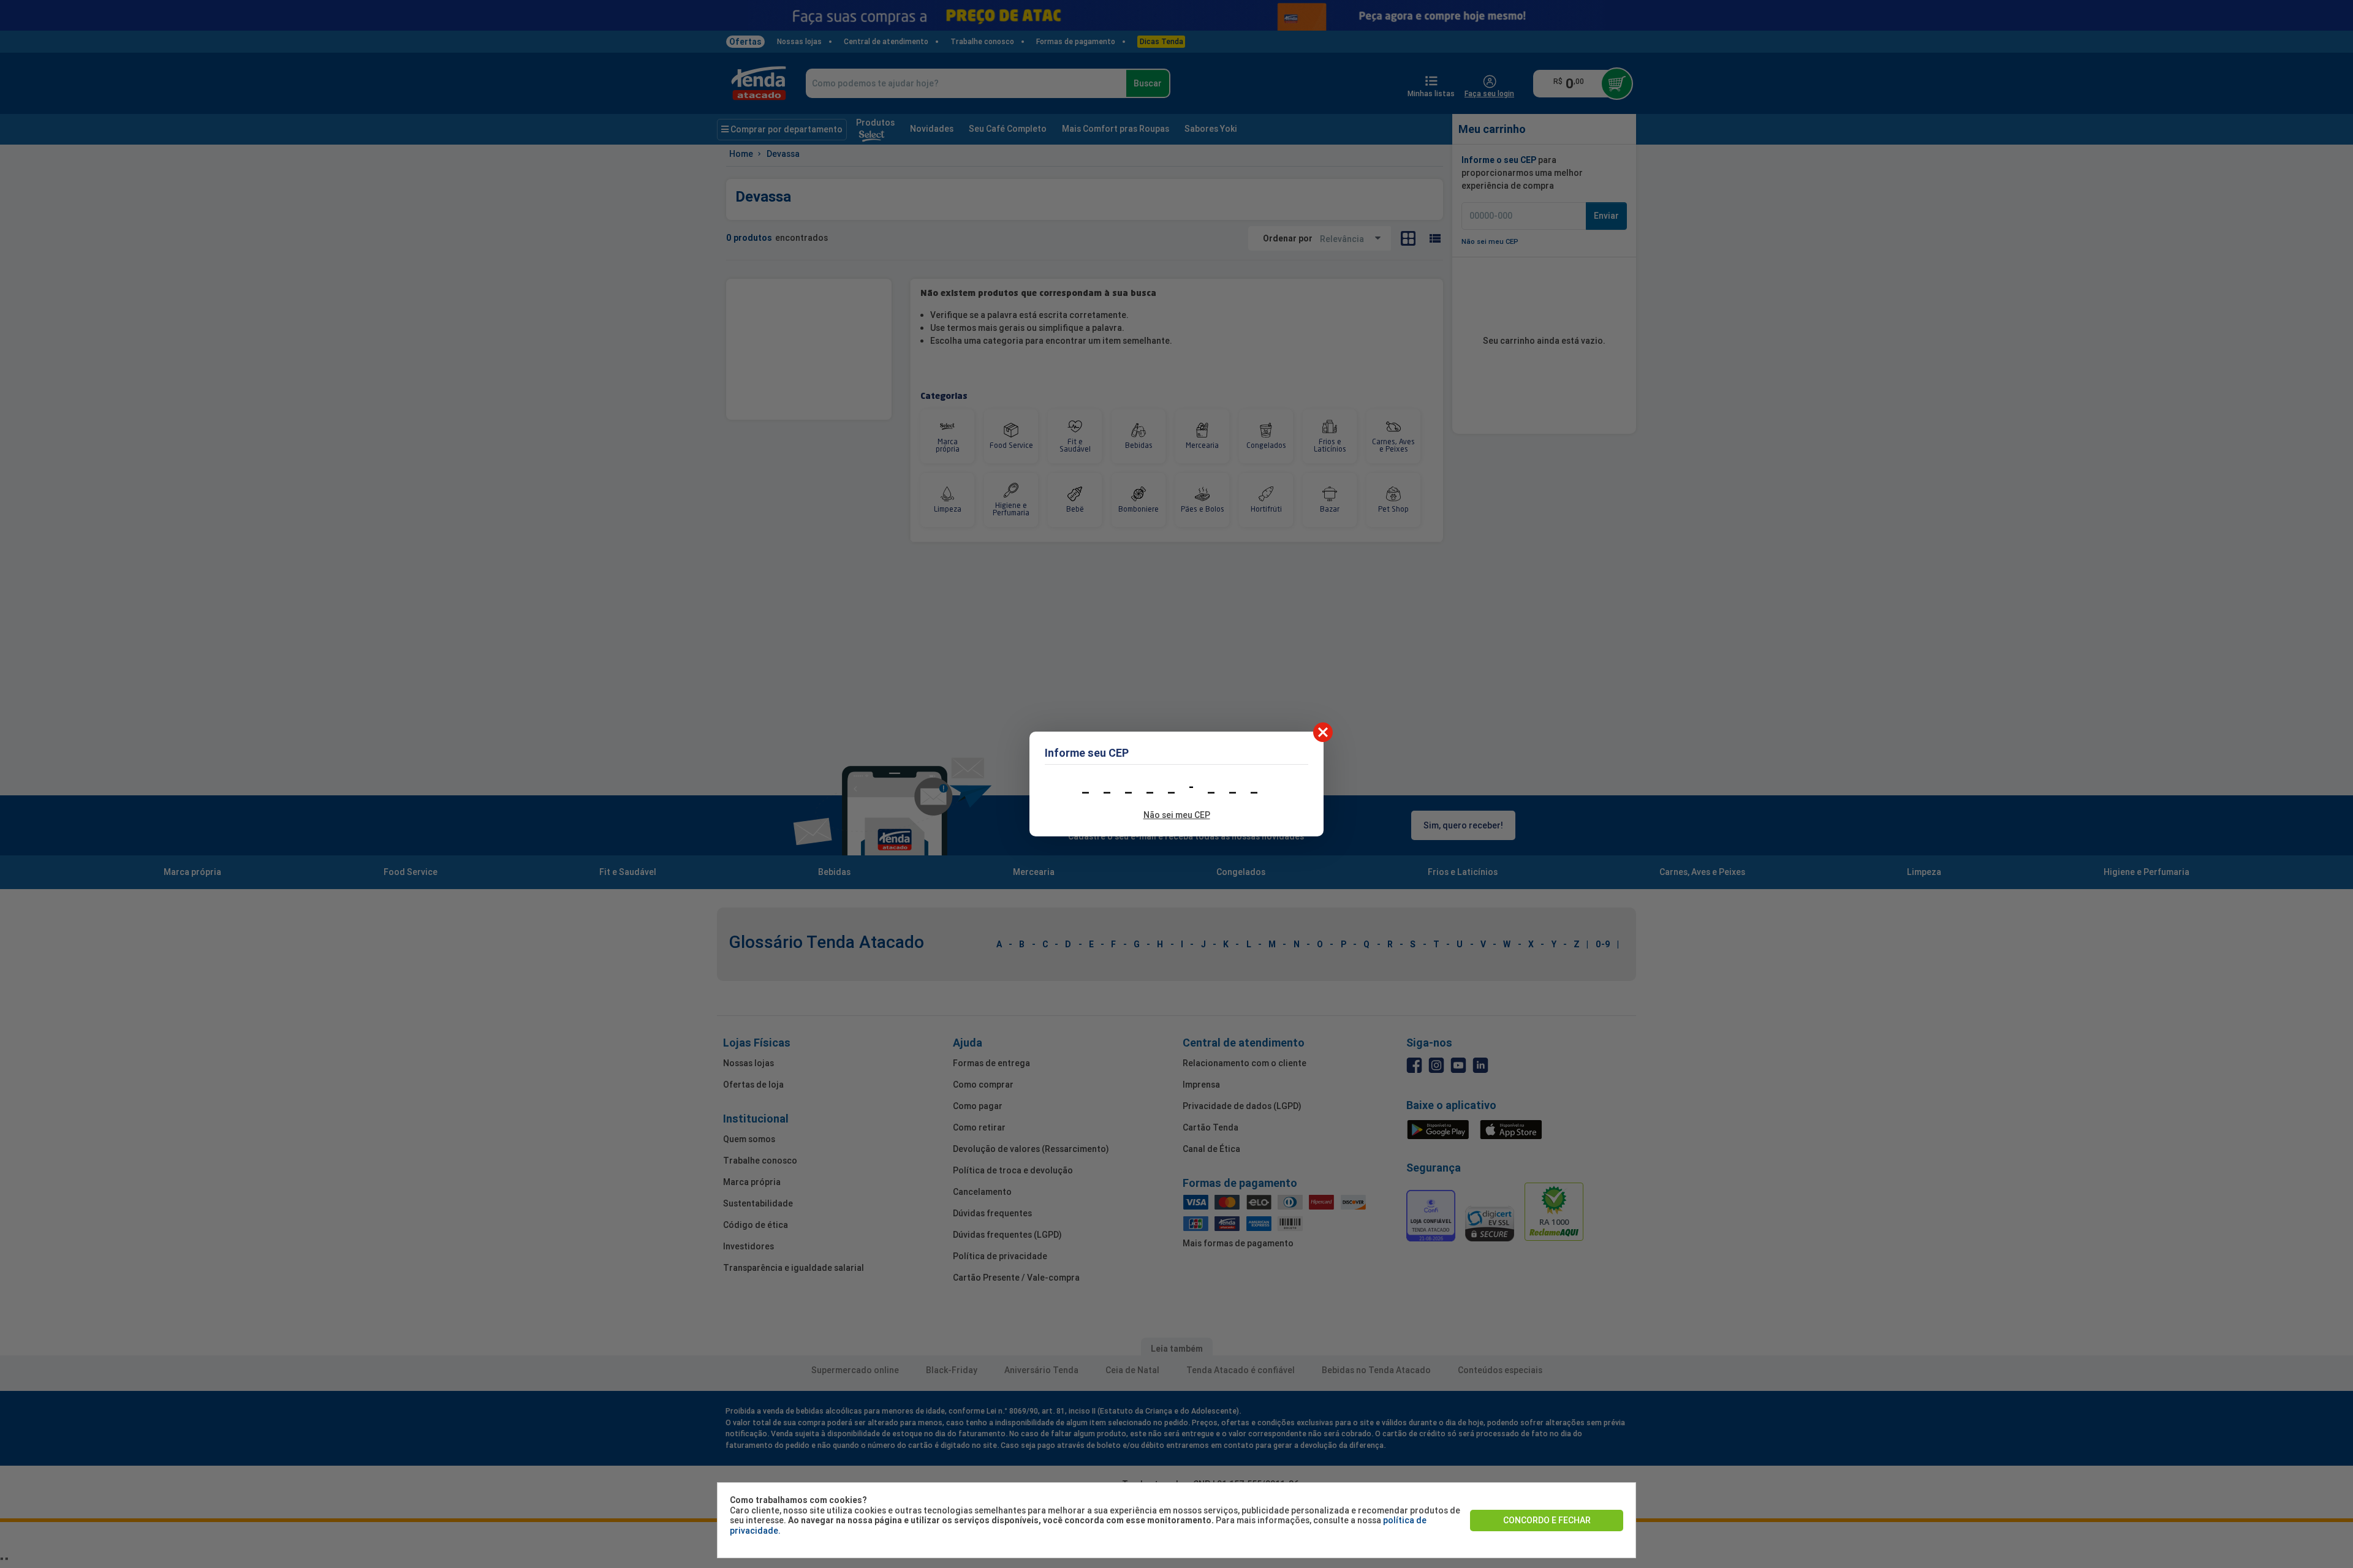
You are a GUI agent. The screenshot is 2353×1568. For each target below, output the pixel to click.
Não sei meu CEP (1177, 815)
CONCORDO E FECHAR (1547, 1520)
